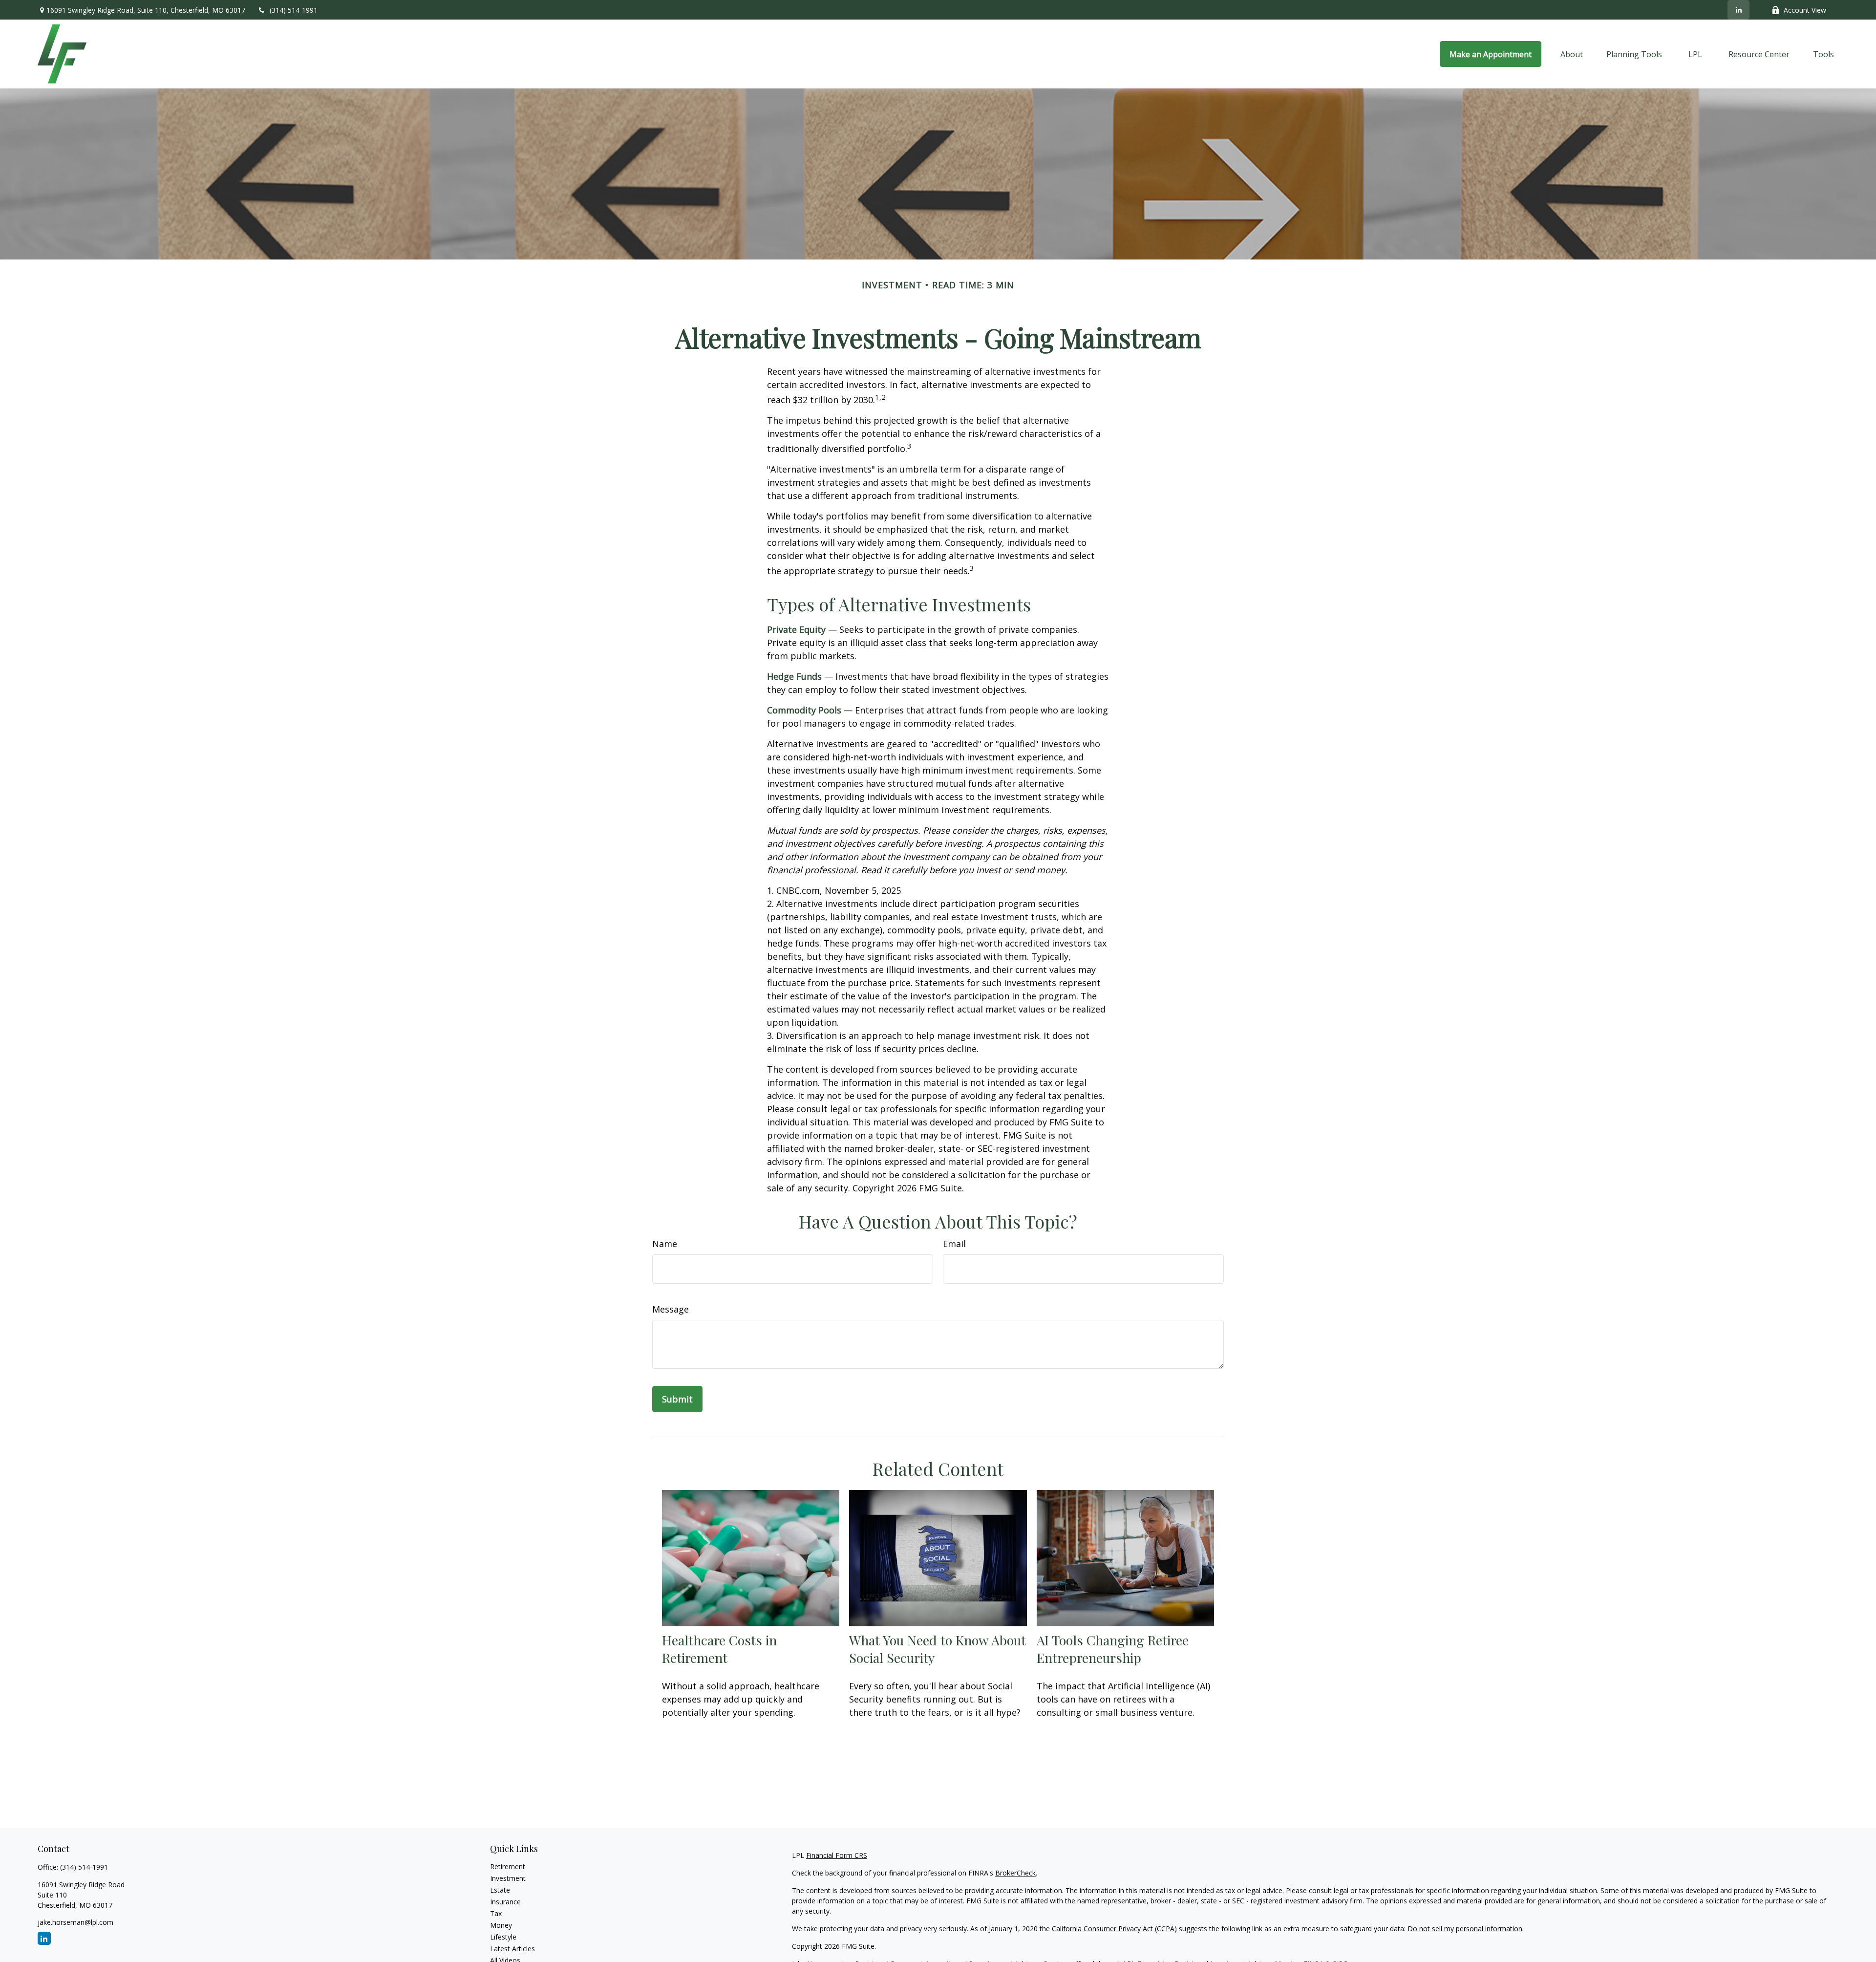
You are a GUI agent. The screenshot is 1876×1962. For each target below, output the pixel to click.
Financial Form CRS (837, 1855)
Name (665, 1244)
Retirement (508, 1866)
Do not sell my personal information (1465, 1929)
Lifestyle (503, 1937)
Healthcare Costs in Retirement (719, 1649)
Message (671, 1309)
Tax (496, 1913)
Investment (508, 1878)
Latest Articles (512, 1949)
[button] (1491, 54)
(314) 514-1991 (294, 10)
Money (501, 1925)
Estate (500, 1890)
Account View (1805, 10)
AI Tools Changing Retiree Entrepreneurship (1113, 1649)
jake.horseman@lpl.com (75, 1922)
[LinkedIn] (1738, 10)
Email (954, 1244)
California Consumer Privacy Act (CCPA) (1114, 1929)
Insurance (505, 1902)
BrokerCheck (1015, 1873)
